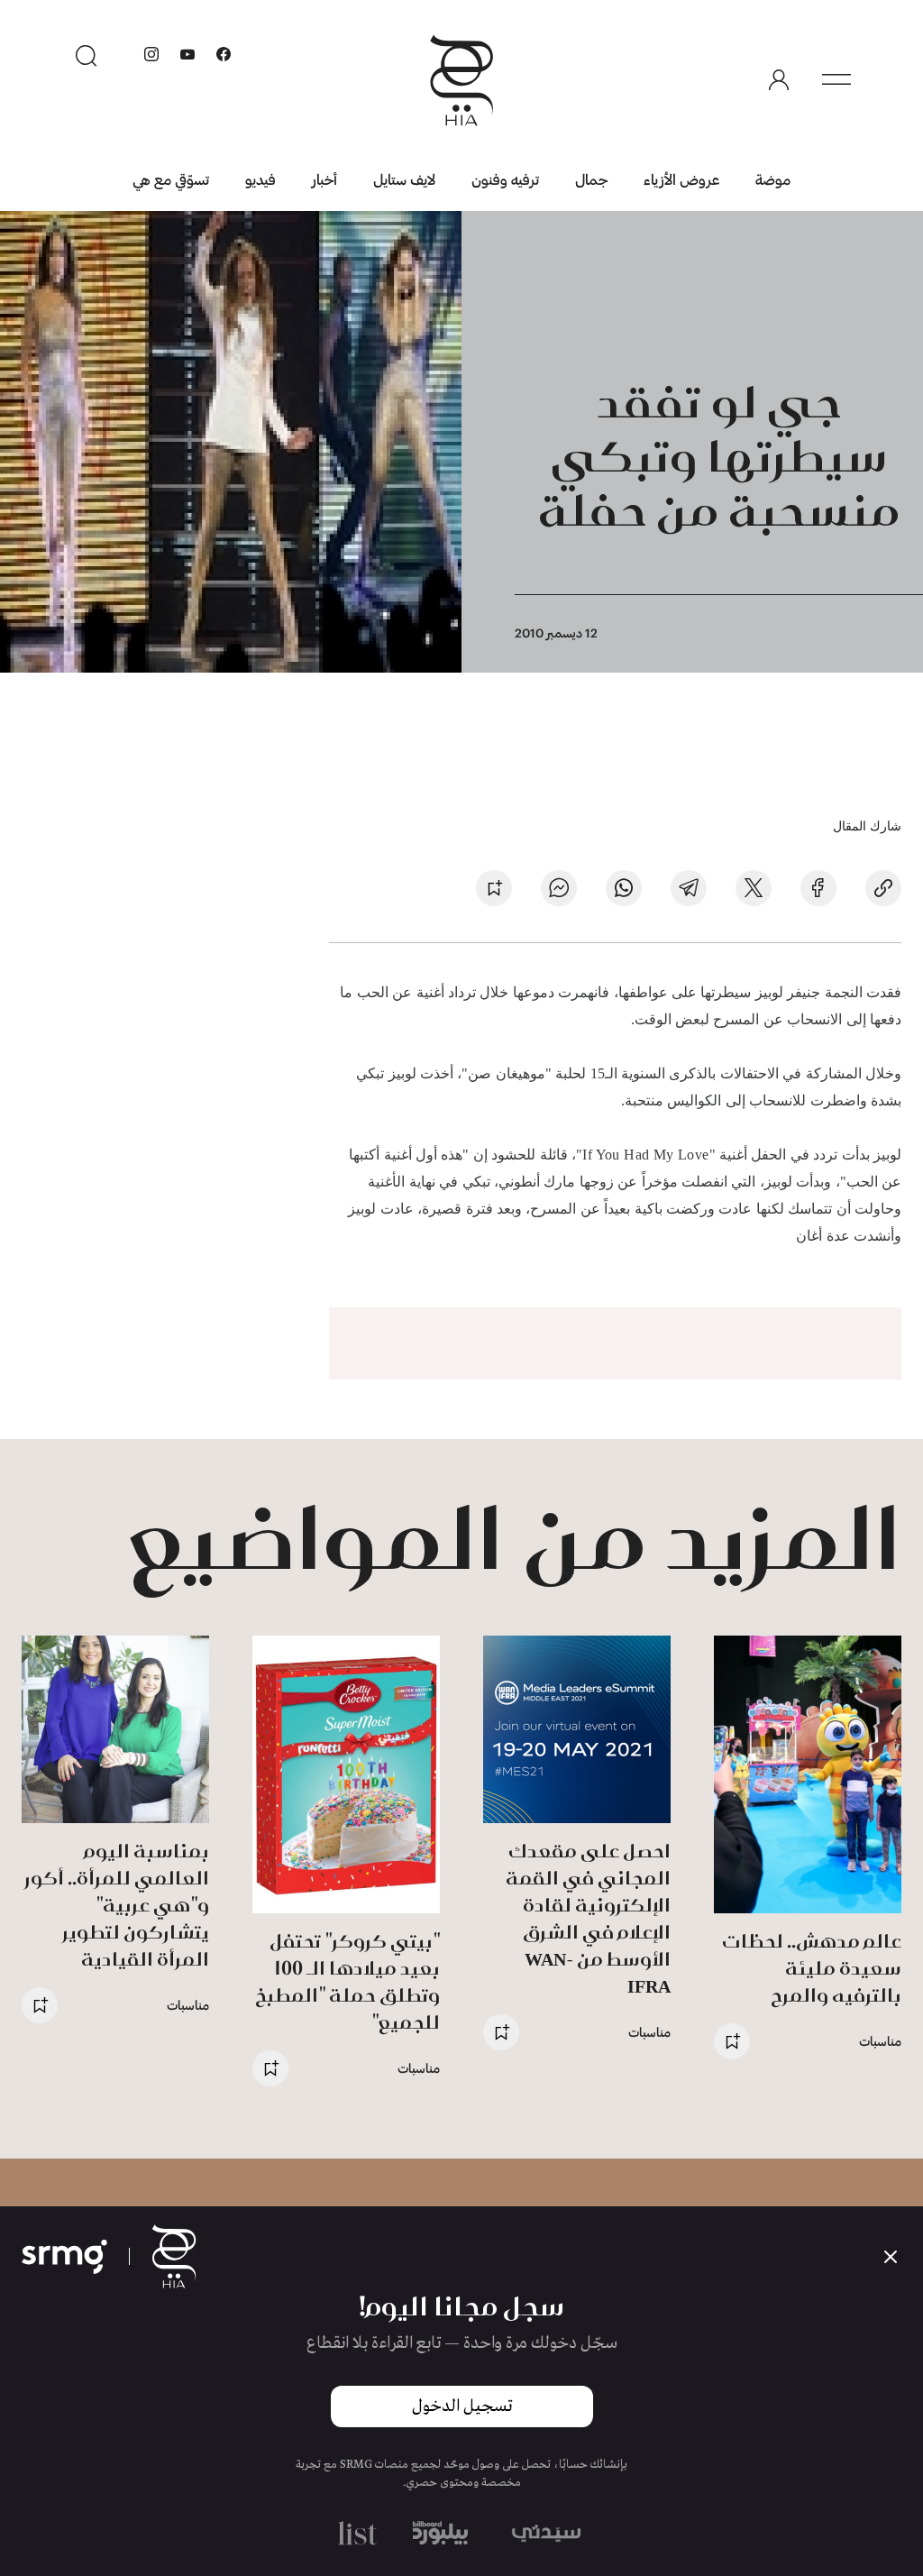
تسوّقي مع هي (171, 179)
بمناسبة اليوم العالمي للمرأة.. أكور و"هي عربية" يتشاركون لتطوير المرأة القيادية (117, 1905)
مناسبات (880, 2041)
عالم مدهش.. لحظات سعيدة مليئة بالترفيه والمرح (812, 1968)
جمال (591, 179)
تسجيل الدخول (462, 2406)
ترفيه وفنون (505, 179)
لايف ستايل (404, 179)
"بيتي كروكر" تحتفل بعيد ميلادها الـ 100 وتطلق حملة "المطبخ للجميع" (347, 1981)
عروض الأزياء (681, 179)
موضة (773, 179)
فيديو (260, 179)
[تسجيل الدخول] (779, 80)
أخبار (324, 179)
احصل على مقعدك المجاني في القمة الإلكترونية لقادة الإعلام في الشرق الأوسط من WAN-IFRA (588, 1918)
